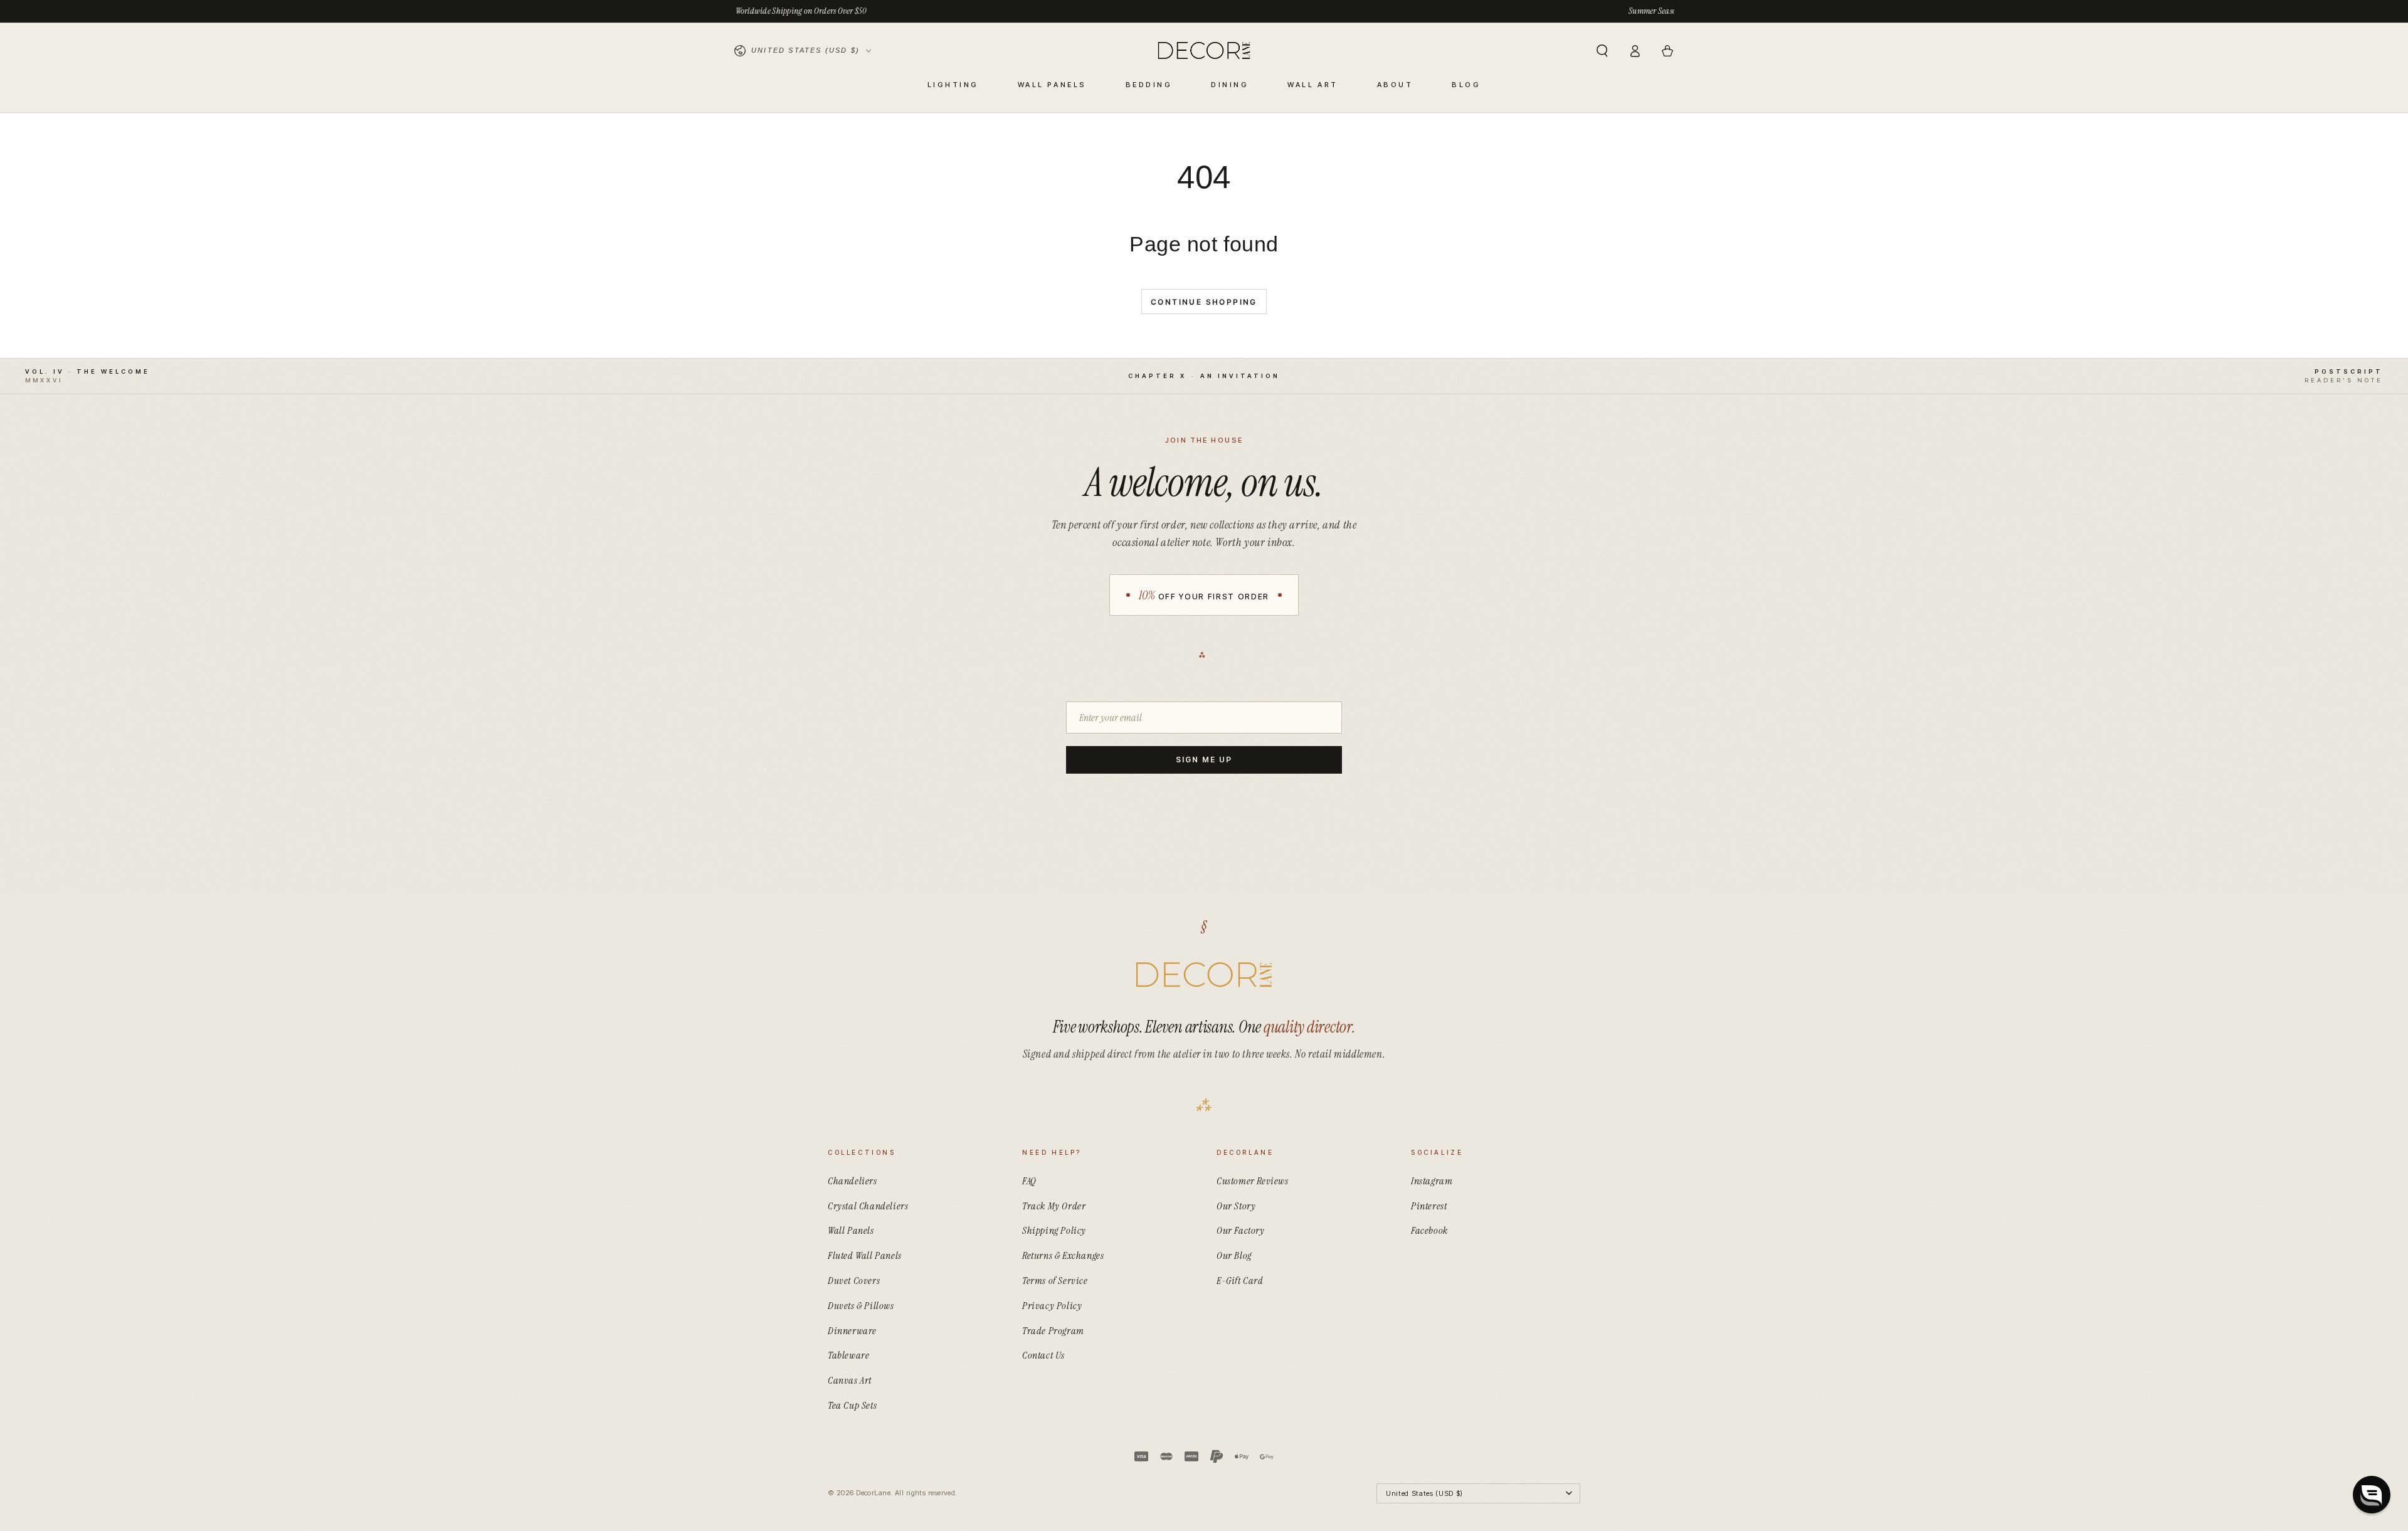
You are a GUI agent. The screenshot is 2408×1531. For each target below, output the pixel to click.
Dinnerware (852, 1331)
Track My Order (1054, 1206)
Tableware (848, 1355)
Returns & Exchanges (1063, 1255)
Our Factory (1241, 1230)
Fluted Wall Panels (865, 1255)
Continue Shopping (1204, 302)
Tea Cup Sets (852, 1405)
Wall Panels (851, 1230)
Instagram (1432, 1181)
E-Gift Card (1240, 1281)
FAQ (1029, 1181)
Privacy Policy (1052, 1306)
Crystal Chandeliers (868, 1206)
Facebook (1429, 1230)
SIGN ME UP (1204, 760)
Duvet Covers (854, 1281)
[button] (1602, 51)
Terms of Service (1055, 1281)
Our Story (1236, 1206)
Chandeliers (853, 1181)
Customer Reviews (1253, 1181)
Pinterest (1429, 1206)
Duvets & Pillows (861, 1306)
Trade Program (1053, 1331)
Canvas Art (850, 1380)
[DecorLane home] (1204, 975)
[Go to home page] (1204, 51)
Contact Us (1043, 1355)
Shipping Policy (1054, 1230)
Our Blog (1234, 1255)
